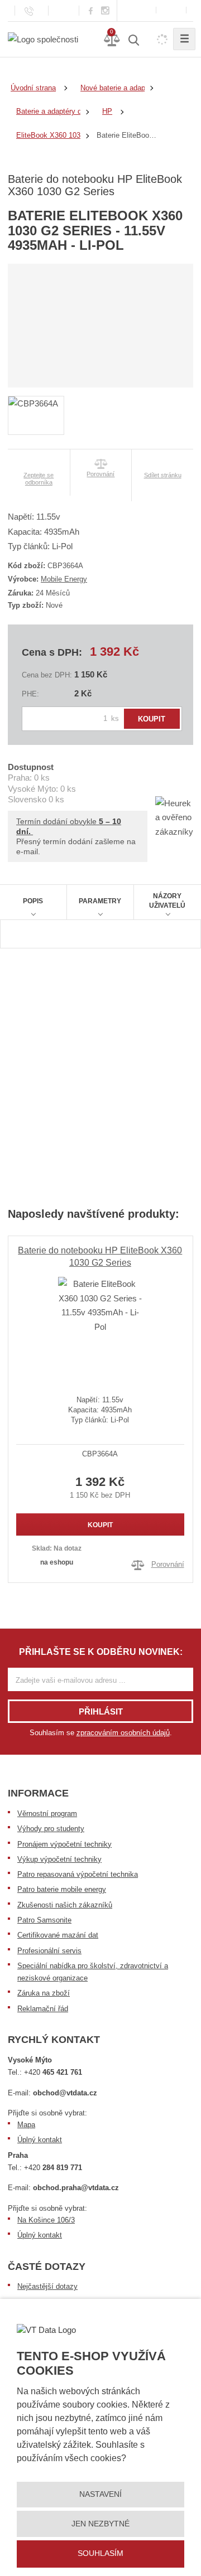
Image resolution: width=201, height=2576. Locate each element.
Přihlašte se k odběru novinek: (101, 1652)
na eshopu (57, 1562)
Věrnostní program (47, 1814)
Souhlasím (100, 2553)
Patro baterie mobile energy (62, 1889)
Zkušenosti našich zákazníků (65, 1905)
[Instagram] (106, 11)
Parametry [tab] (100, 901)
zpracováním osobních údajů (123, 1733)
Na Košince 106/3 (46, 2220)
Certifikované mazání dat (58, 1935)
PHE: (30, 694)
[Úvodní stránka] (43, 39)
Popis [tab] (33, 901)
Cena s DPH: (52, 652)
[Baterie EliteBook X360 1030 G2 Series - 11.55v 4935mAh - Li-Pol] (100, 1327)
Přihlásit (101, 1711)
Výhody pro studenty (51, 1829)
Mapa (26, 2125)
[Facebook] (91, 10)
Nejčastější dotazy (47, 2286)
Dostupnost (31, 767)
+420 (53, 2072)
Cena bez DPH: (47, 675)
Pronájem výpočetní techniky (64, 1844)
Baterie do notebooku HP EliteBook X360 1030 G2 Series (100, 1256)
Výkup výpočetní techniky (59, 1859)
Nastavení (100, 2494)
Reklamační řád (43, 2009)
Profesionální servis (49, 1951)
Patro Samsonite (44, 1920)
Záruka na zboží (44, 1993)
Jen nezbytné (100, 2524)
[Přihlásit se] (171, 10)
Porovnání (168, 1564)
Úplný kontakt (40, 2140)
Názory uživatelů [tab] (167, 901)
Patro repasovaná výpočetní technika (78, 1874)
